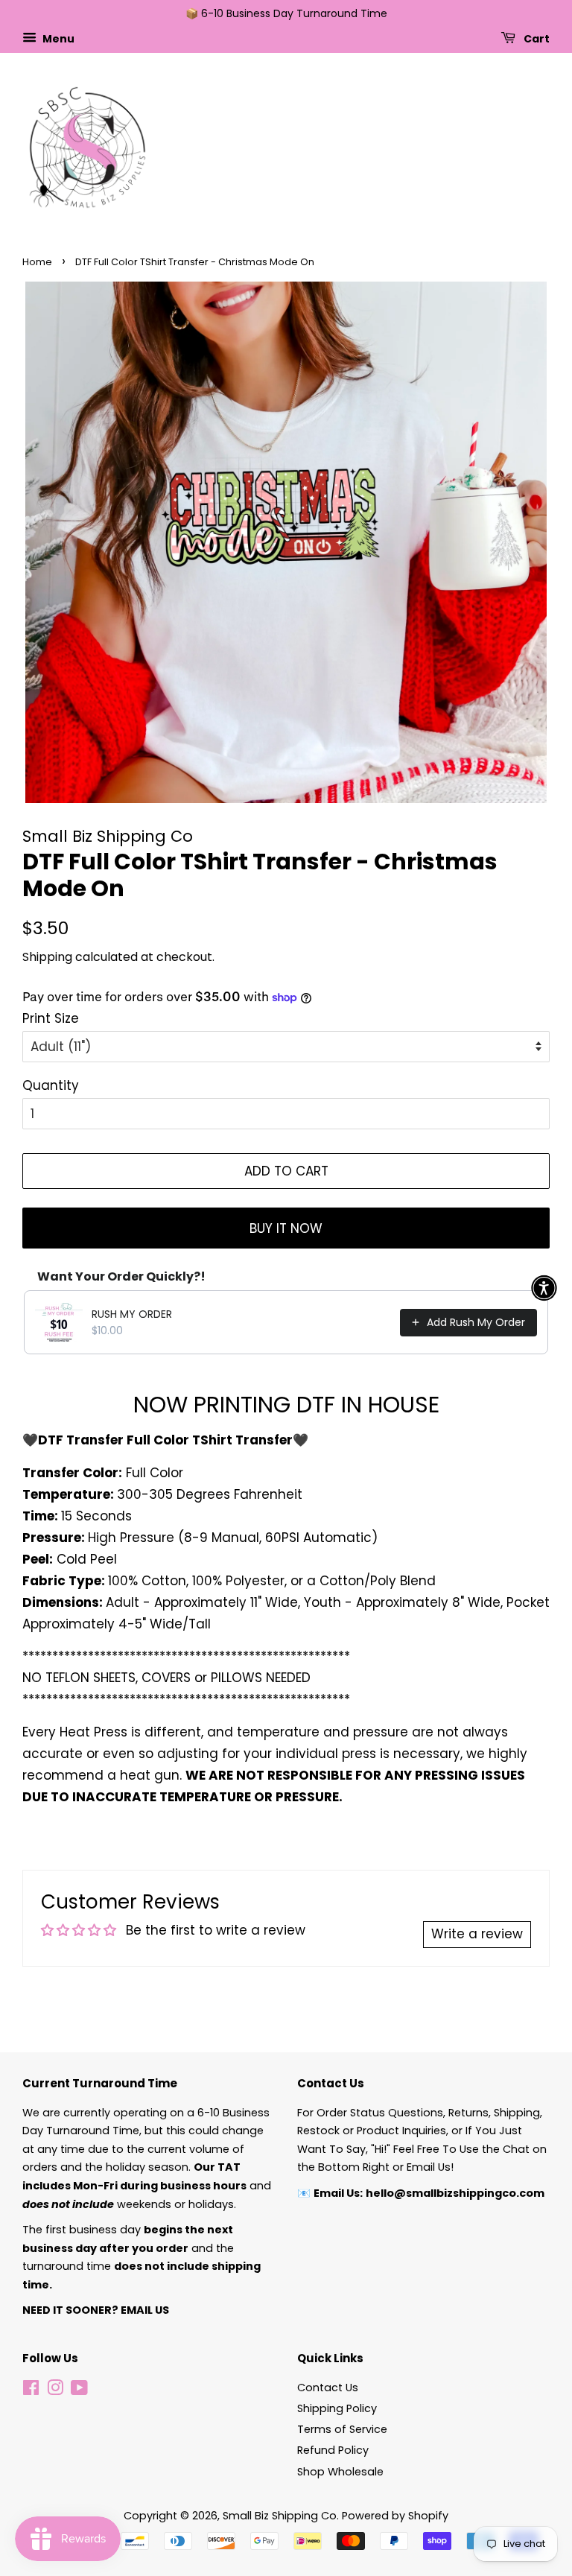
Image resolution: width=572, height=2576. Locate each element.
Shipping (47, 957)
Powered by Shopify (395, 2516)
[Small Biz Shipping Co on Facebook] (31, 2391)
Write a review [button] (477, 1934)
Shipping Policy (337, 2408)
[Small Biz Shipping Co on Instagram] (55, 2391)
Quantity (51, 1085)
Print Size (51, 1018)
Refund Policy (333, 2450)
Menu (57, 38)
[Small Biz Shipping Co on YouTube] (79, 2391)
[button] (544, 1288)
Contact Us (328, 2388)
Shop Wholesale (340, 2472)
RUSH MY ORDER (132, 1314)
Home (37, 262)
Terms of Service (342, 2429)
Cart (536, 38)
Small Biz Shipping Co (280, 2516)
